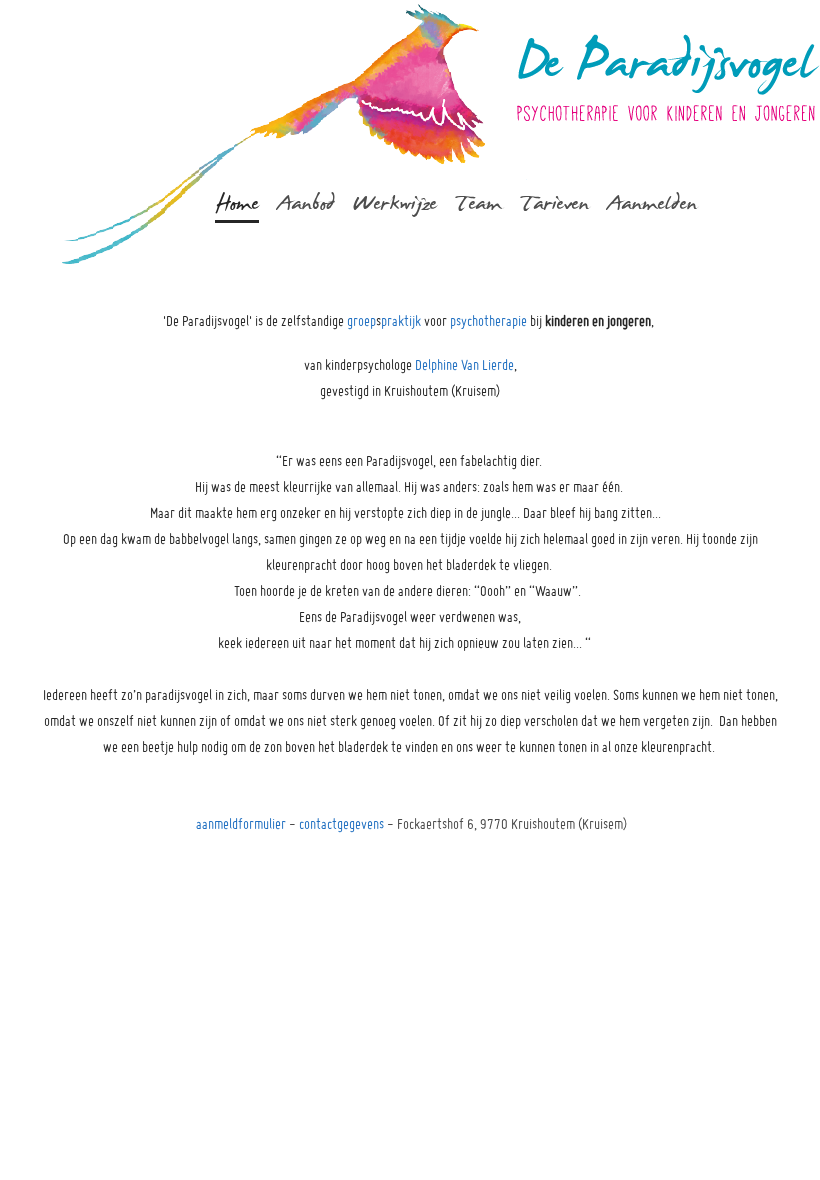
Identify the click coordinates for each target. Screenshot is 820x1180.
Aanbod (306, 203)
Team (478, 203)
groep (361, 321)
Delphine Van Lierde (464, 365)
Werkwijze (395, 203)
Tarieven (554, 203)
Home (237, 203)
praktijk (401, 321)
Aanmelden (652, 203)
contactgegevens (341, 824)
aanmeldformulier (241, 824)
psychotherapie (488, 321)
